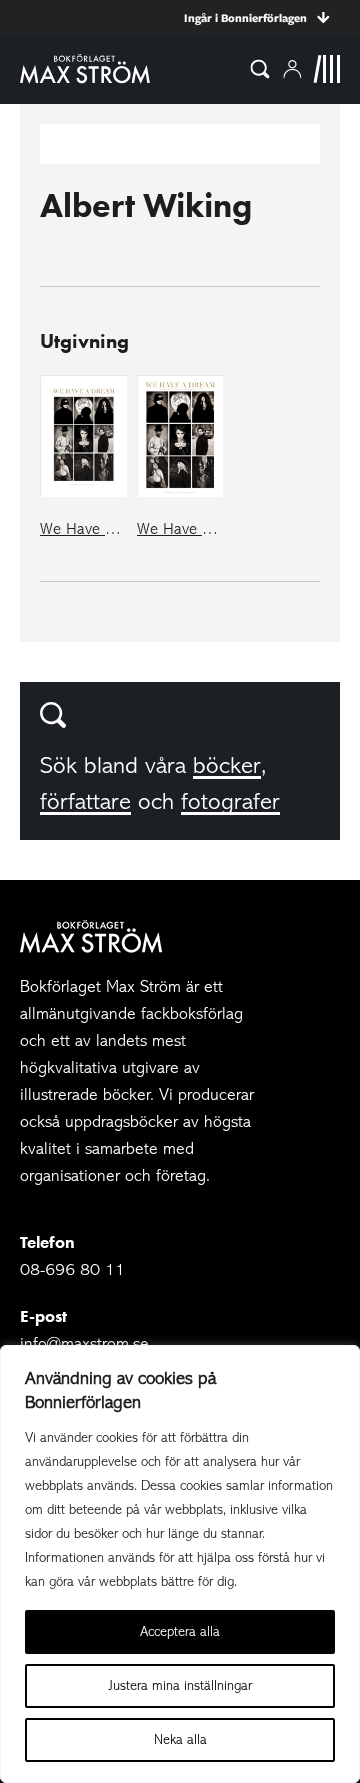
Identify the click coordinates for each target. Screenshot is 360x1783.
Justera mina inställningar (180, 1685)
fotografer (230, 801)
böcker (227, 765)
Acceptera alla (180, 1631)
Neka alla (180, 1739)
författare (85, 801)
